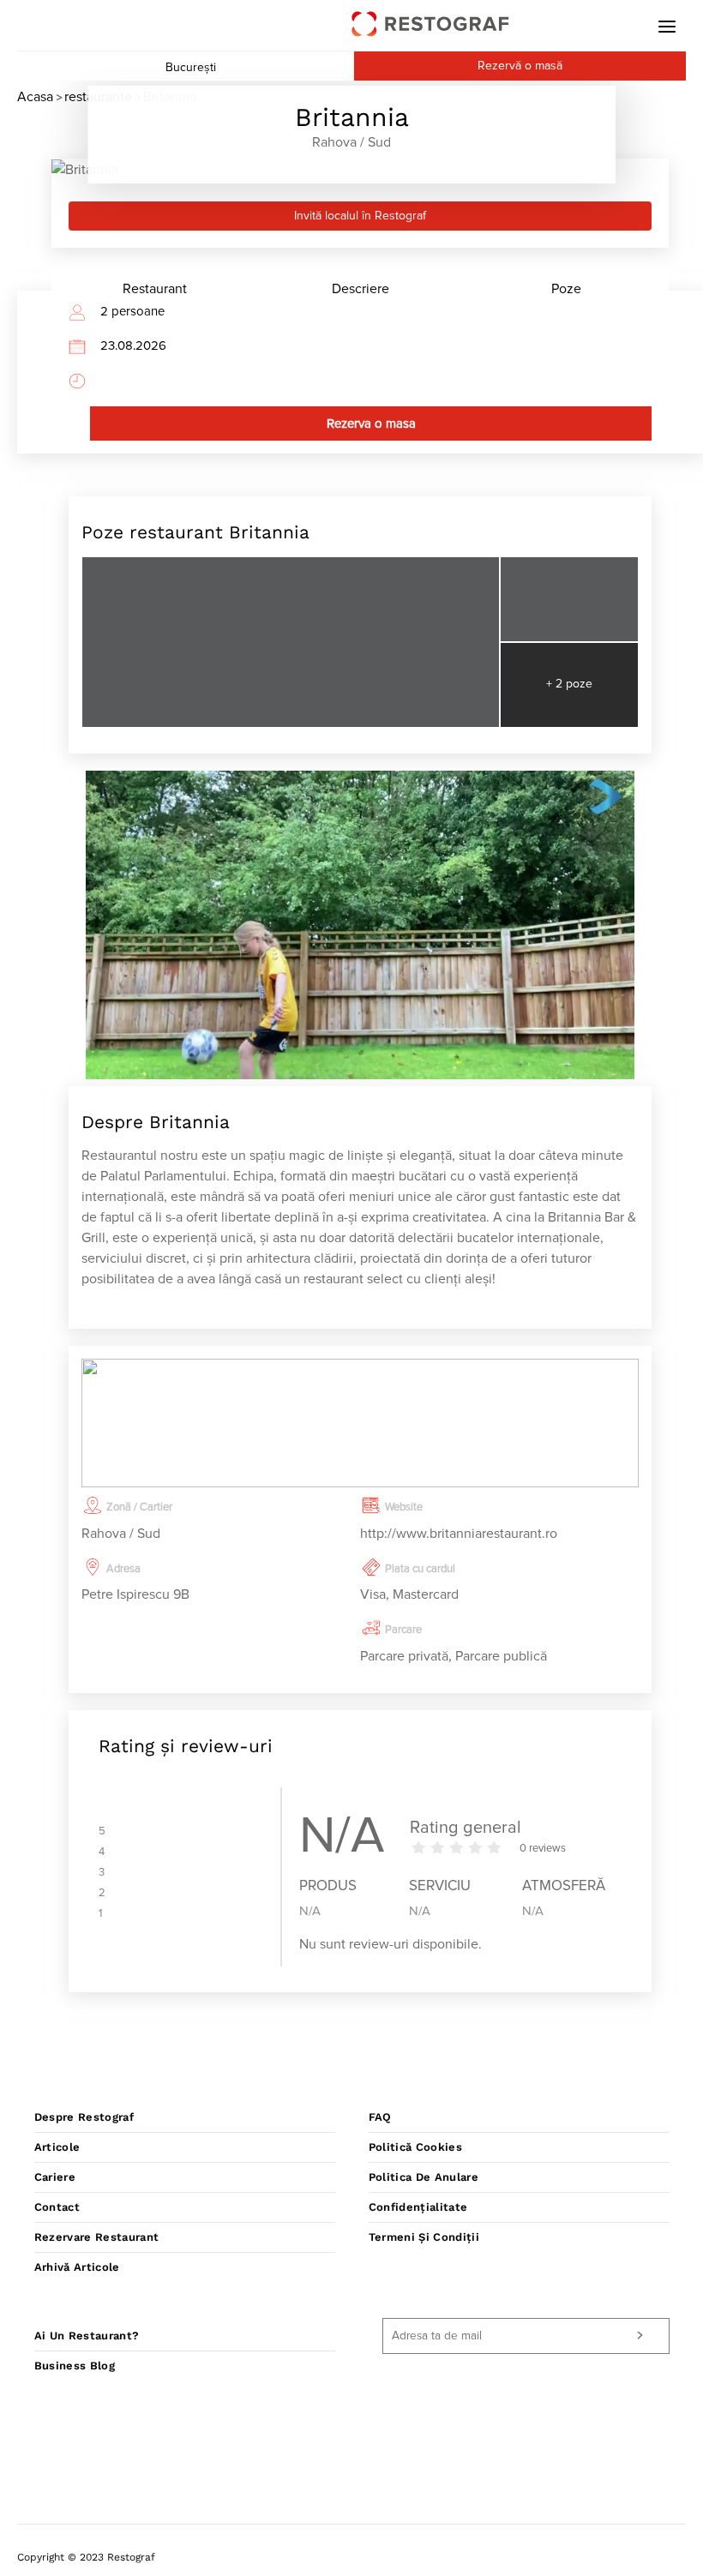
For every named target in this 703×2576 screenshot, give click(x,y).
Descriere (361, 289)
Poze (566, 289)
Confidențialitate (418, 2207)
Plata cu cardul (420, 1569)
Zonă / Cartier (139, 1507)
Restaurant (155, 289)
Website (404, 1507)
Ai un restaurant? (87, 2336)
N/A (310, 1911)
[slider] (457, 1847)
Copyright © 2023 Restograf (86, 2557)
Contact (57, 2207)
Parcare (403, 1630)
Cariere (55, 2177)
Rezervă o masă (520, 66)
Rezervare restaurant (97, 2237)
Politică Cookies (415, 2147)
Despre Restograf (84, 2117)
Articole (57, 2147)
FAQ (380, 2117)
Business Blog (75, 2366)
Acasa (35, 97)
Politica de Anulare (424, 2177)
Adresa (123, 1569)
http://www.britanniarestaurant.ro (459, 1534)
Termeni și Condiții (424, 2237)
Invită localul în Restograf (360, 216)
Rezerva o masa (371, 424)
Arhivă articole (77, 2267)
